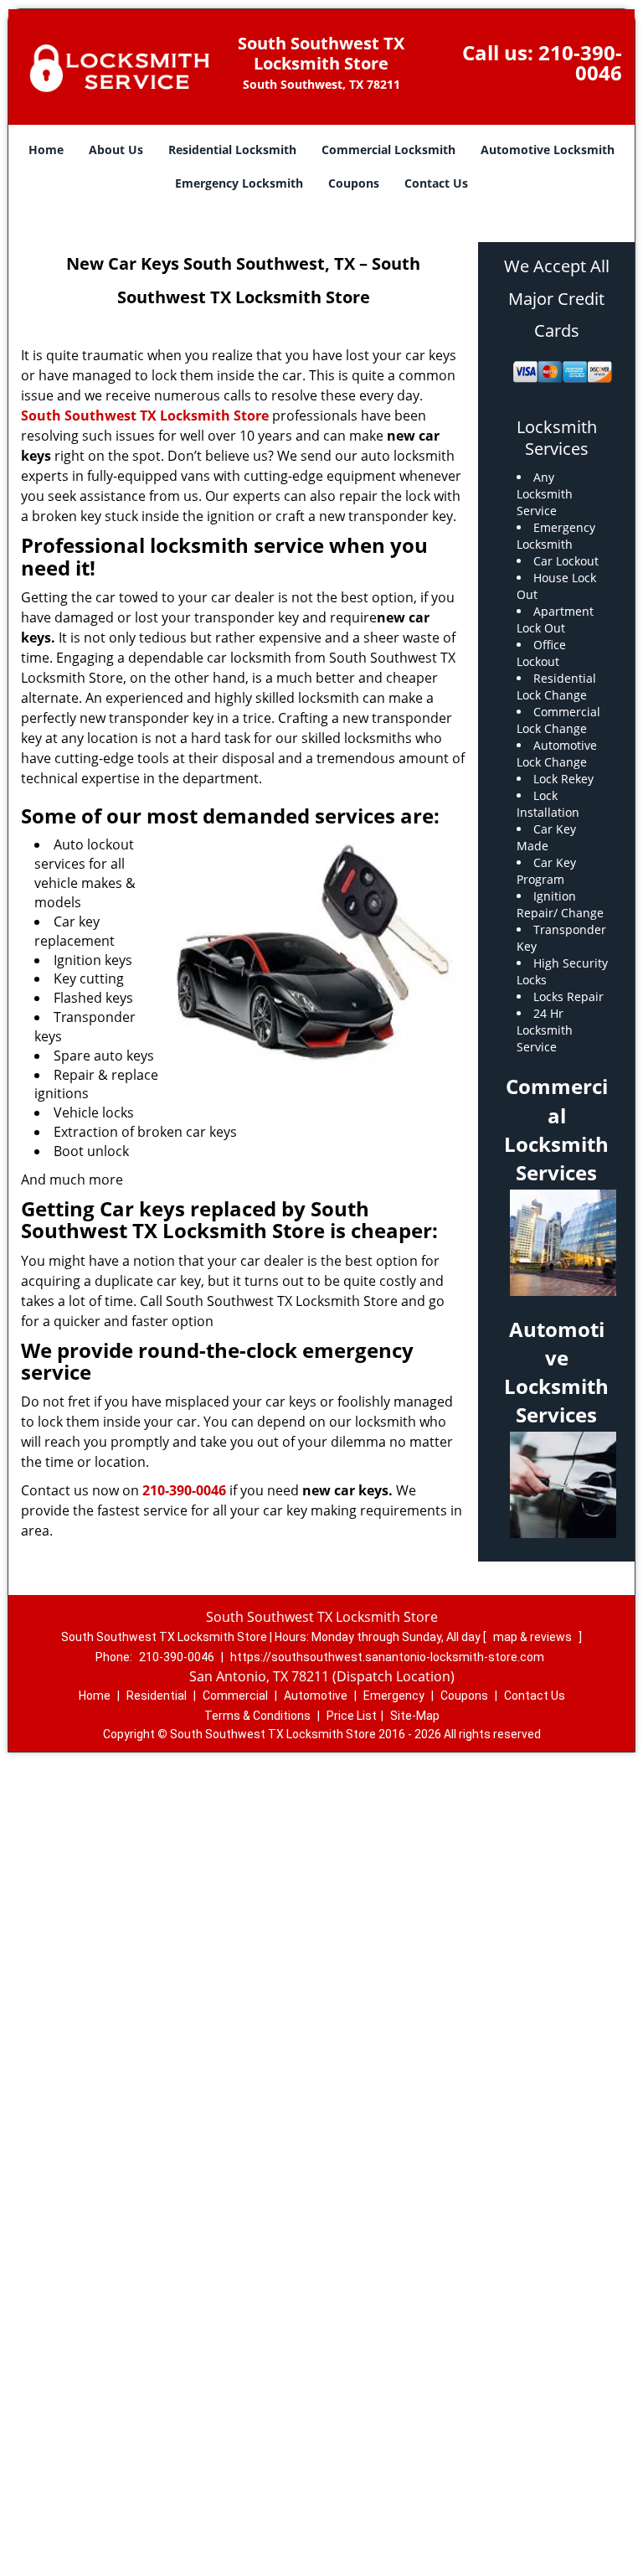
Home (46, 150)
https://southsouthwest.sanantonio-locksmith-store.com (387, 1657)
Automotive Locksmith (548, 150)
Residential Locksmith (232, 150)
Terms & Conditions (257, 1716)
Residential (157, 1696)
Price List (352, 1716)
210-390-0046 (580, 62)
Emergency (394, 1696)
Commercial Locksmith (388, 150)
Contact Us (436, 183)
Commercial (235, 1696)
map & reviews (534, 1637)
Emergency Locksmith (239, 183)
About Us (116, 150)
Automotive (316, 1696)
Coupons (354, 183)
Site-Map (415, 1716)
